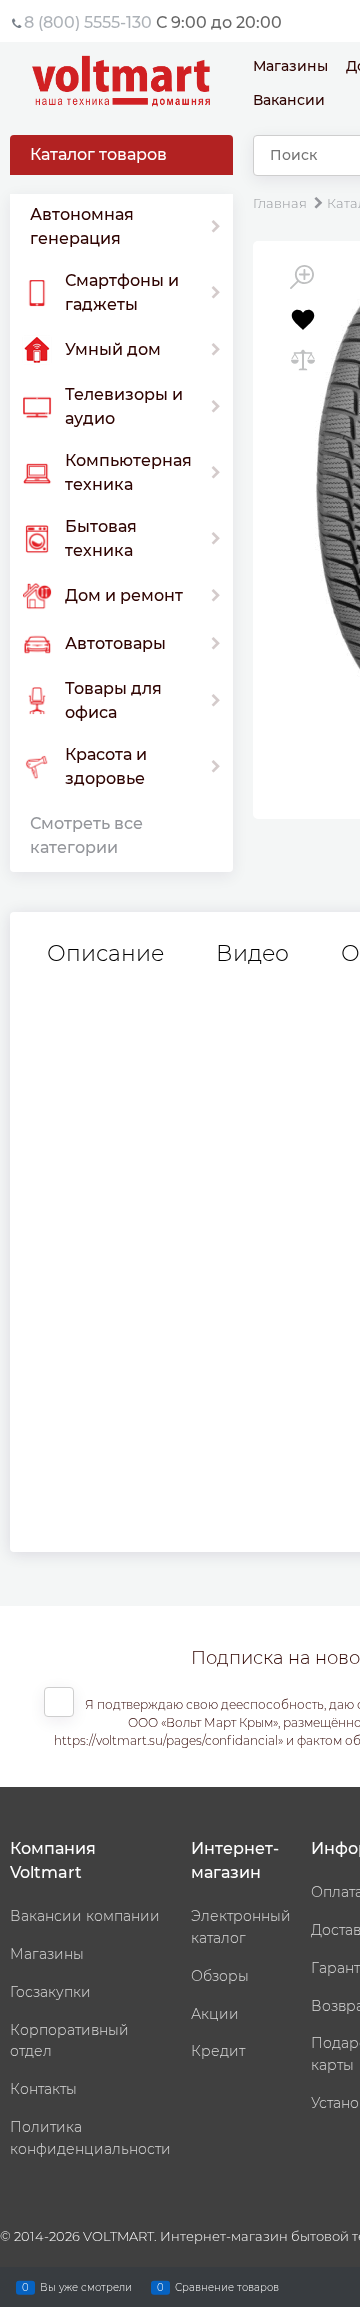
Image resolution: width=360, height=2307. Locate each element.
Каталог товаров (98, 154)
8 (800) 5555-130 (88, 22)
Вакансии (289, 100)
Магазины (290, 66)
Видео (252, 954)
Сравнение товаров (227, 2286)
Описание (105, 954)
